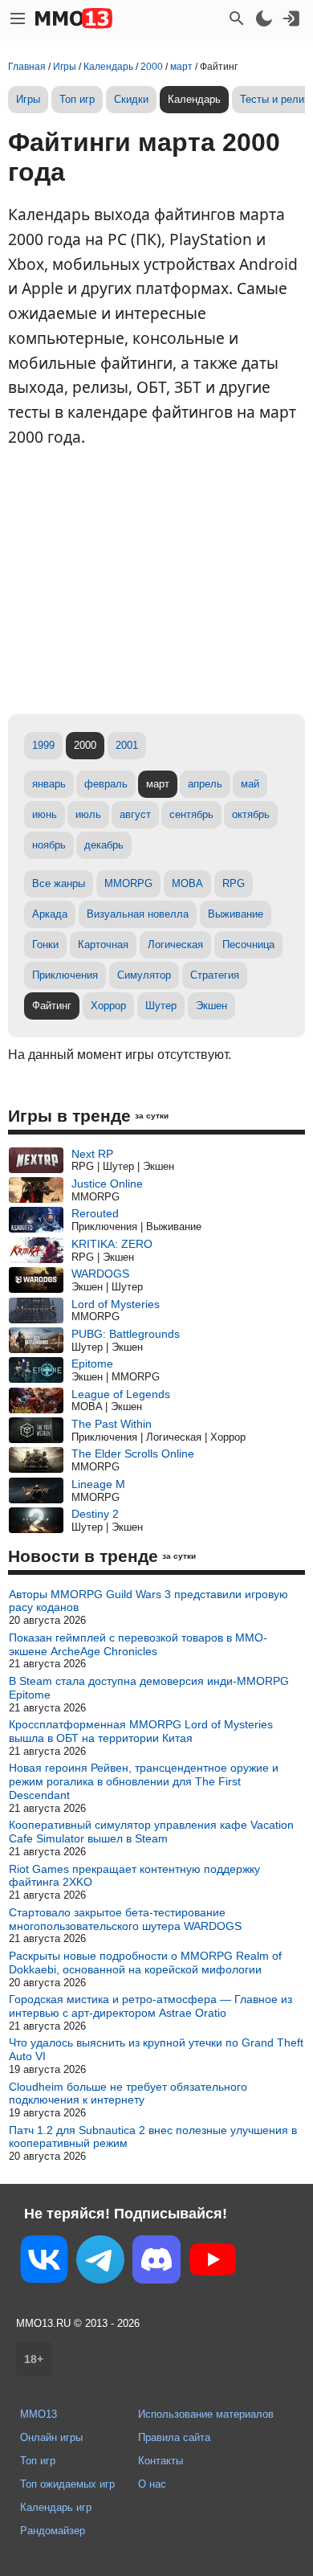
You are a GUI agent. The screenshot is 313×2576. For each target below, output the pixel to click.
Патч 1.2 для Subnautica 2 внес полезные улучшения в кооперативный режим (153, 2137)
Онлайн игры (51, 2437)
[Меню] (18, 18)
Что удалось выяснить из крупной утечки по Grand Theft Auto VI (156, 2049)
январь (49, 784)
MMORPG (128, 883)
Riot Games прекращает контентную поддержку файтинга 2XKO (134, 1876)
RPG (234, 883)
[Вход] (291, 18)
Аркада (50, 914)
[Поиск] (237, 18)
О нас (152, 2484)
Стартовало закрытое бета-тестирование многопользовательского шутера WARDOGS (125, 1919)
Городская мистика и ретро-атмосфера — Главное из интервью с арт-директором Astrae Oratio (150, 2006)
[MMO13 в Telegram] (100, 2263)
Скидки (131, 99)
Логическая (175, 945)
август (135, 814)
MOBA (187, 883)
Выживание (236, 914)
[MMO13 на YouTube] (213, 2263)
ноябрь (49, 845)
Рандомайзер (53, 2531)
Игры (28, 99)
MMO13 (39, 2414)
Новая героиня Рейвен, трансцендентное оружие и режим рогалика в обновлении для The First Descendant (144, 1781)
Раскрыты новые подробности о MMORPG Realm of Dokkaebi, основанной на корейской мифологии (145, 1963)
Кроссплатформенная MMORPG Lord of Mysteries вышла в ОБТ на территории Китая (141, 1731)
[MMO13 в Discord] (156, 2263)
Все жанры (59, 883)
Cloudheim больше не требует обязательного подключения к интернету (128, 2094)
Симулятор (144, 975)
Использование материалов (206, 2414)
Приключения (65, 975)
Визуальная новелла (138, 914)
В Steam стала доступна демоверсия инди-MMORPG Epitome (149, 1688)
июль (88, 814)
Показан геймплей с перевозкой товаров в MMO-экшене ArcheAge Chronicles (138, 1644)
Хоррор (108, 1006)
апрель (205, 784)
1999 (43, 745)
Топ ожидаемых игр (67, 2484)
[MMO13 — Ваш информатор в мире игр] (74, 18)
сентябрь (191, 814)
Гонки (45, 945)
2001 (127, 745)
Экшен (211, 1006)
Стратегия (215, 975)
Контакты (161, 2461)
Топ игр (77, 99)
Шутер (161, 1006)
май (250, 784)
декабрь (104, 845)
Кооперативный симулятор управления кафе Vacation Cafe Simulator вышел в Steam (151, 1832)
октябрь (251, 814)
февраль (106, 784)
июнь (45, 814)
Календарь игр (56, 2507)
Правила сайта (174, 2437)
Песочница (248, 945)
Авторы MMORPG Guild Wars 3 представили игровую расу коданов (148, 1601)
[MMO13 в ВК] (44, 2262)
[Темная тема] (264, 18)
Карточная (103, 945)
